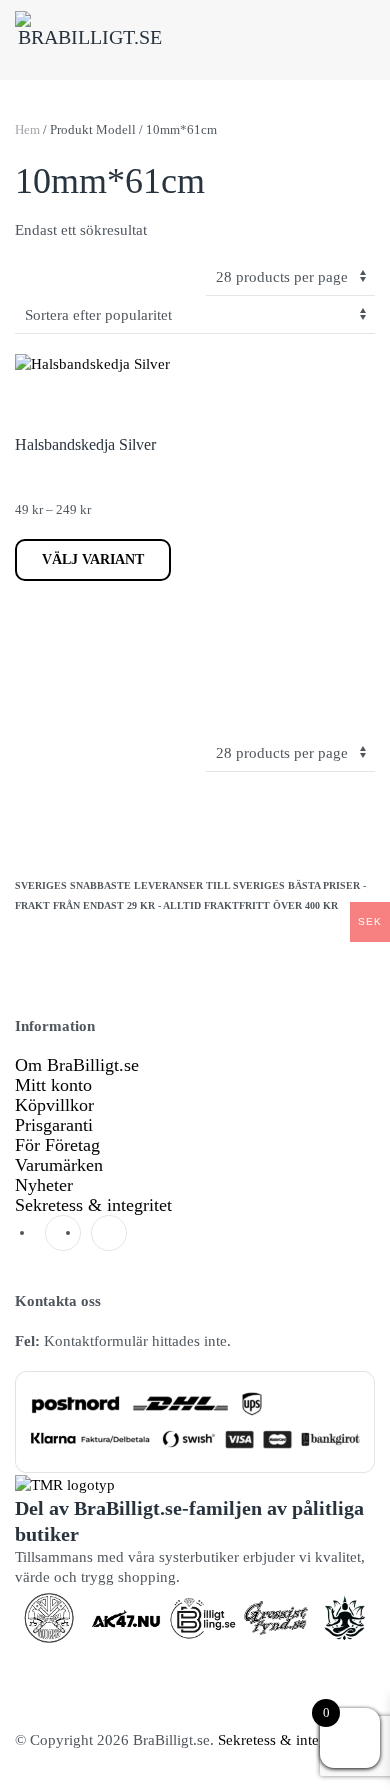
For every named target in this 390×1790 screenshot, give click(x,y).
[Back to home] (90, 40)
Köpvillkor (54, 1105)
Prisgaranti (54, 1125)
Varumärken (59, 1165)
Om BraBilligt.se (77, 1065)
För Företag (57, 1145)
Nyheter (44, 1185)
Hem (27, 129)
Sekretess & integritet (93, 1205)
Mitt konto (53, 1085)
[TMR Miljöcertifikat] (65, 1483)
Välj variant (93, 559)
